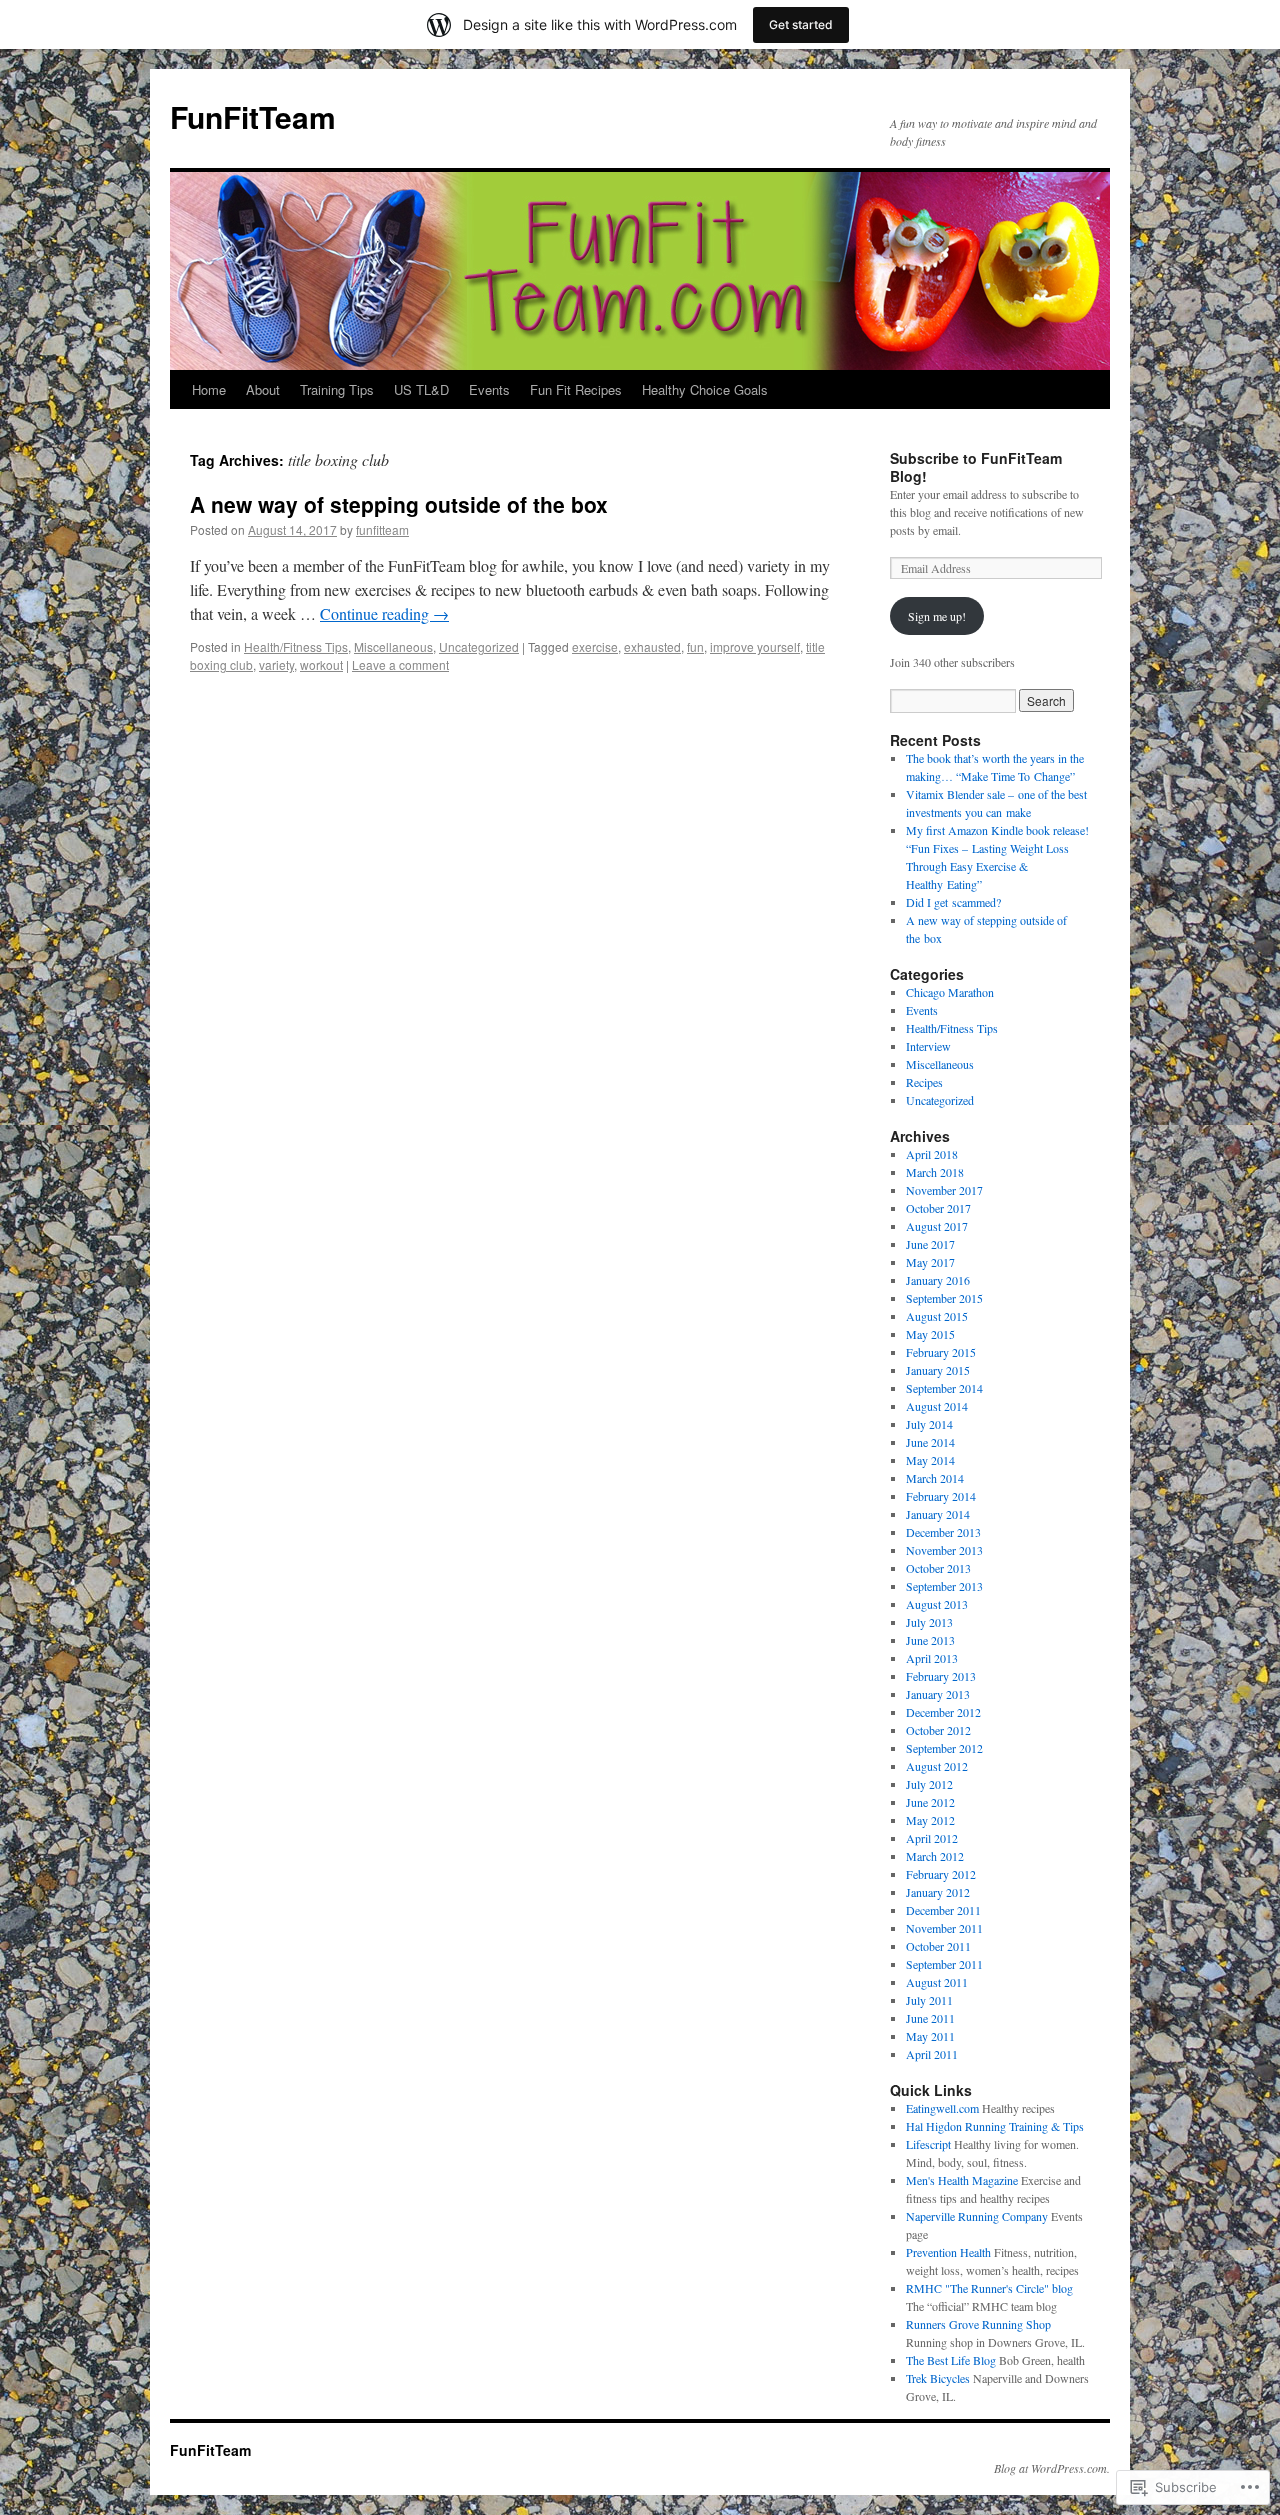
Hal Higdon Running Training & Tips (995, 2126)
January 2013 (938, 1694)
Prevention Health (948, 2252)
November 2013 (944, 1550)
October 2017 (938, 1208)
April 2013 (932, 1658)
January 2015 (938, 1370)
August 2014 (937, 1406)
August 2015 (937, 1316)
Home (209, 389)
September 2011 (944, 1964)
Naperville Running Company (977, 2216)
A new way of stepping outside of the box (399, 504)
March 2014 (935, 1478)
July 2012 (929, 1784)
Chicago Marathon (950, 992)
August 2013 (937, 1604)
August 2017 (937, 1226)
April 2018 (932, 1154)
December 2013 (943, 1532)
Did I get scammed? (953, 902)
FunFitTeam (253, 116)
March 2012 (935, 1856)
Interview (928, 1046)
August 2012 (937, 1766)
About (263, 389)
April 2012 (932, 1838)
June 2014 (930, 1442)
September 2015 (944, 1298)
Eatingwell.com (942, 2108)
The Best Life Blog (951, 2360)
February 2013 (941, 1676)
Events (489, 389)
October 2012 (938, 1730)
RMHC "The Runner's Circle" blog (989, 2288)
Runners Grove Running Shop (978, 2324)
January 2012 (938, 1892)
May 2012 (930, 1820)
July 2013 (929, 1622)
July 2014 (929, 1424)
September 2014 (944, 1388)
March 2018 (935, 1172)
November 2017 (944, 1190)
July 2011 (929, 2000)
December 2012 (943, 1712)
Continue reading (384, 613)
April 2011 (932, 2054)
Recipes (924, 1082)
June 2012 (930, 1802)
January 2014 (938, 1514)
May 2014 (930, 1460)
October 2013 (938, 1568)
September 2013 (944, 1586)
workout (321, 664)
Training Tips (337, 389)
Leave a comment (400, 664)
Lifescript (928, 2144)
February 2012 (941, 1874)
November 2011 (944, 1928)
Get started (801, 24)
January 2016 (938, 1280)
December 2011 (943, 1910)
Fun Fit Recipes (576, 389)
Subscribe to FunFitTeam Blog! (976, 467)
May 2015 (930, 1334)
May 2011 (930, 2036)
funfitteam (382, 529)
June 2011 (930, 2018)
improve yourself (755, 646)
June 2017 (930, 1244)
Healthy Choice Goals (705, 389)
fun (695, 646)
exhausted (652, 646)
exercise (595, 646)
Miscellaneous (393, 646)
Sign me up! (937, 616)
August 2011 (937, 1982)
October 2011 (938, 1946)
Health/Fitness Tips (296, 646)
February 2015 (941, 1352)
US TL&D (421, 389)
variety (276, 664)
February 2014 (941, 1496)
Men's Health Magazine (962, 2180)
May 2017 (930, 1262)
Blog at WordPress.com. (1052, 2468)
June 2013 (930, 1640)
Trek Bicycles (938, 2378)
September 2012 (944, 1748)
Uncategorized (479, 646)
